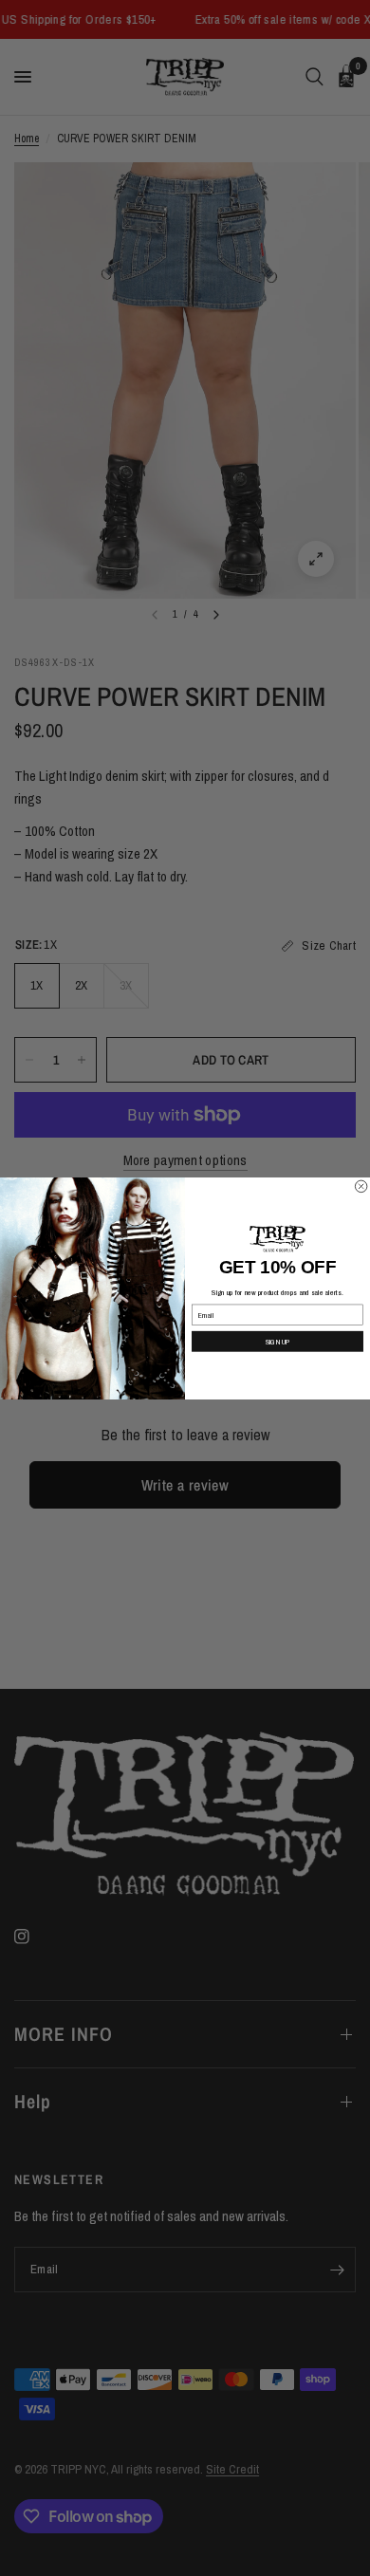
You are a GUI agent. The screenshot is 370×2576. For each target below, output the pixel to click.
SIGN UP (278, 1341)
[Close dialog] (361, 1186)
